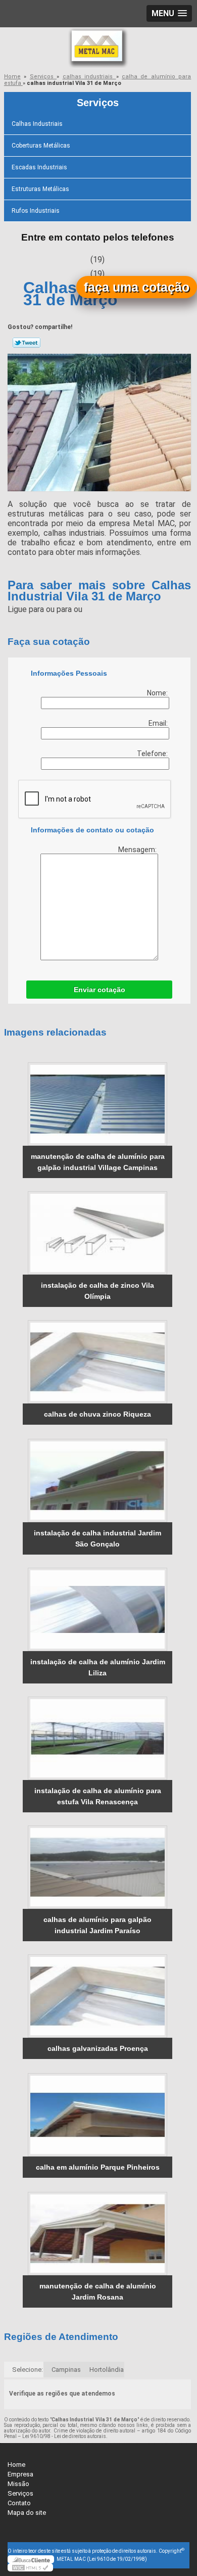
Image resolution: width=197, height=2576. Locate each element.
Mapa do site (27, 2513)
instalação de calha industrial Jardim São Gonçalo (97, 1538)
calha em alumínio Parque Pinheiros (98, 2167)
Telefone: (153, 754)
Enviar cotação (100, 990)
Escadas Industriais (39, 167)
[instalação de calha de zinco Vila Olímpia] (97, 1233)
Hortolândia (107, 2370)
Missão (18, 2484)
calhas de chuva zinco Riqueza (97, 1414)
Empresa (20, 2474)
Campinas (66, 2370)
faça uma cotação (137, 287)
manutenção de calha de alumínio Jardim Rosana (98, 2291)
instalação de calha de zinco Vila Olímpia (97, 1291)
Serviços (98, 103)
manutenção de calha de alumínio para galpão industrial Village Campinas (98, 1162)
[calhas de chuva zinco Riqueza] (97, 1362)
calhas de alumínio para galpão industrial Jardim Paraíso (97, 1925)
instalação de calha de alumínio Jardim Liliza (98, 1667)
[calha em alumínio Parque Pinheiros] (97, 2115)
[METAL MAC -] (98, 48)
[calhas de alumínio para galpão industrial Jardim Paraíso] (97, 1867)
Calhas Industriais (37, 124)
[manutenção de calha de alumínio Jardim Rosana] (97, 2234)
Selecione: (28, 2370)
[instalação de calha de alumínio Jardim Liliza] (97, 1609)
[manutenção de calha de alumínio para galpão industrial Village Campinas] (97, 1104)
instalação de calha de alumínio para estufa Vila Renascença (98, 1796)
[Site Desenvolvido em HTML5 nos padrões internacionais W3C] (30, 2567)
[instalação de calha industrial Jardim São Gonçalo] (97, 1481)
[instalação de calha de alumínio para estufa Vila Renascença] (97, 1738)
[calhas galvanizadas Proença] (97, 1996)
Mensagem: (138, 850)
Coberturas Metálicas (41, 146)
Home (16, 2465)
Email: (159, 723)
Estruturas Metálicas (40, 189)
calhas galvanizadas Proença (98, 2048)
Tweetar (27, 343)
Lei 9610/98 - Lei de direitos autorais (64, 2436)
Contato (19, 2503)
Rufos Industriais (36, 211)
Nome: (158, 693)
